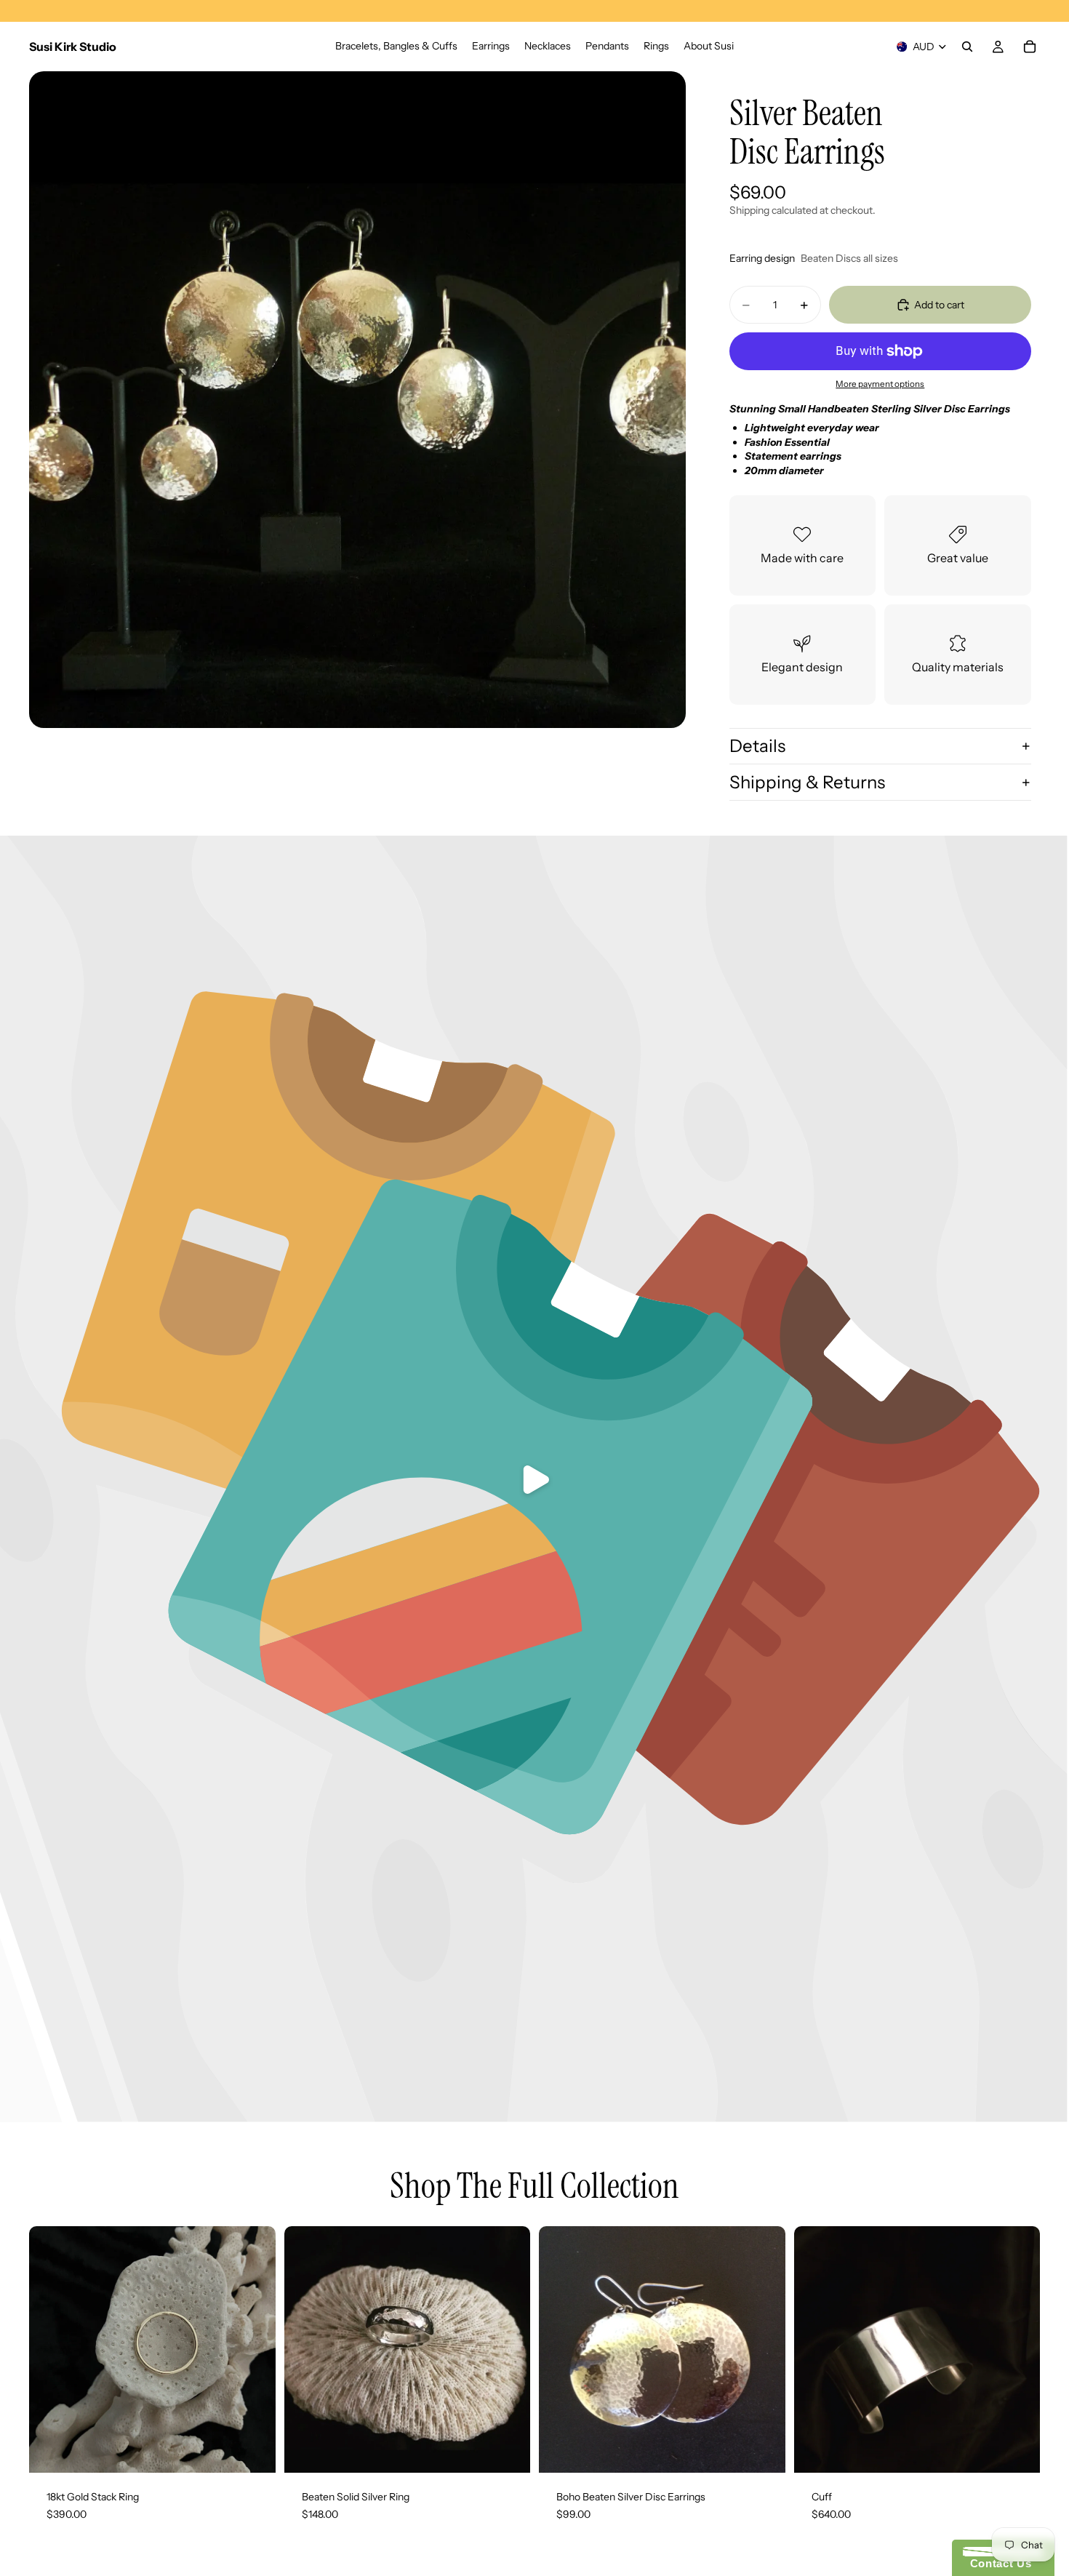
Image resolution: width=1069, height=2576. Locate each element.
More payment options (880, 384)
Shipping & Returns (807, 782)
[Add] (253, 2450)
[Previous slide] (561, 2350)
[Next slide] (764, 2350)
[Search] (967, 47)
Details (757, 746)
